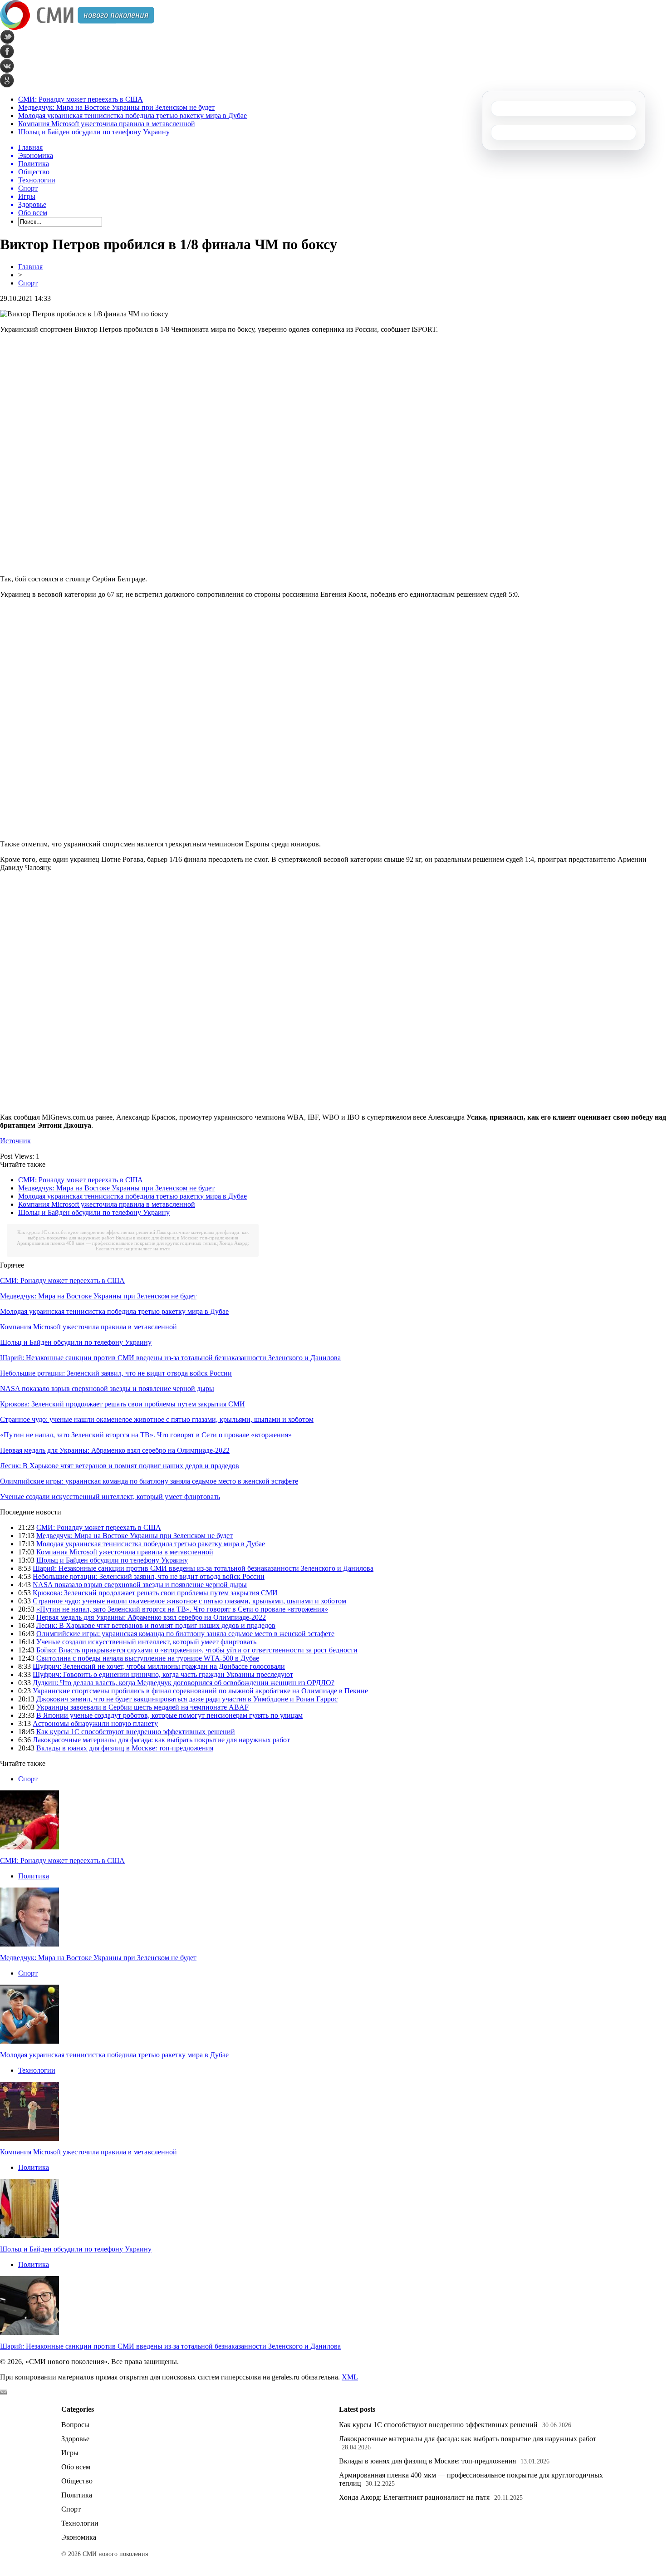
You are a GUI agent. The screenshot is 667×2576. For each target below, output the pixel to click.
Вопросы (75, 2425)
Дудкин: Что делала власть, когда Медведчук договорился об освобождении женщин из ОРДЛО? (184, 1683)
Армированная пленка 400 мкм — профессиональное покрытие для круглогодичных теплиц (117, 1243)
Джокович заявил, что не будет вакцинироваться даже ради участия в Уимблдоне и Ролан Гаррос (187, 1699)
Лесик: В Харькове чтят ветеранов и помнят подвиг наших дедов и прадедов (120, 1466)
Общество (77, 2481)
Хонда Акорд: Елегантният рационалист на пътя (414, 2497)
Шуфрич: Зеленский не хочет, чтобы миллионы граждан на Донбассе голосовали (159, 1666)
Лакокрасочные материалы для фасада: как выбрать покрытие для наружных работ (161, 1740)
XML (350, 2377)
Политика (34, 1876)
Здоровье (75, 2439)
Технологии (37, 2070)
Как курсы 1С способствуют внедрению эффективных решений (86, 1232)
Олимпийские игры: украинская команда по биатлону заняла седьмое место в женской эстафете (149, 1481)
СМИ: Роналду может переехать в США (81, 99)
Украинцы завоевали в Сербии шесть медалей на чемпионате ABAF (142, 1707)
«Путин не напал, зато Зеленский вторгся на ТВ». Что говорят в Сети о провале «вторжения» (146, 1435)
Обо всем (76, 2467)
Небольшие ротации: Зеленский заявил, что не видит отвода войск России (116, 1373)
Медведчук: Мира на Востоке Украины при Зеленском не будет (116, 107)
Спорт (28, 283)
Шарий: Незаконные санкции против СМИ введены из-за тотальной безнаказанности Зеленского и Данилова (170, 1358)
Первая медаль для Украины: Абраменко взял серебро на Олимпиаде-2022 (115, 1450)
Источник (15, 1141)
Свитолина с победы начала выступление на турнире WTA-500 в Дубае (148, 1658)
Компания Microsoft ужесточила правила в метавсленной (107, 124)
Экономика (79, 2537)
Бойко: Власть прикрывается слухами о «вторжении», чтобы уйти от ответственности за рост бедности (197, 1650)
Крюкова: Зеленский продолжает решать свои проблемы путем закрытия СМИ (123, 1404)
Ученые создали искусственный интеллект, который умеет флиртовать (110, 1497)
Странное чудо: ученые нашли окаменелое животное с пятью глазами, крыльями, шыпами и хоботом (157, 1419)
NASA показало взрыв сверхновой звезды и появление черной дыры (107, 1389)
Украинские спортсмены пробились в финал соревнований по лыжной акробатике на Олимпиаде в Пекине (200, 1691)
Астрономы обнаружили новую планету (95, 1723)
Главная (30, 267)
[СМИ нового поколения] (77, 27)
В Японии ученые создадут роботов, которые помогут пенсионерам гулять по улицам (169, 1715)
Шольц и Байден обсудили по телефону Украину (94, 132)
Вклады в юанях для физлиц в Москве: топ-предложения (177, 1238)
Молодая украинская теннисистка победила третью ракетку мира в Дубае (132, 116)
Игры (70, 2453)
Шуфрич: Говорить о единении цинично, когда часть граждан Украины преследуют (163, 1674)
